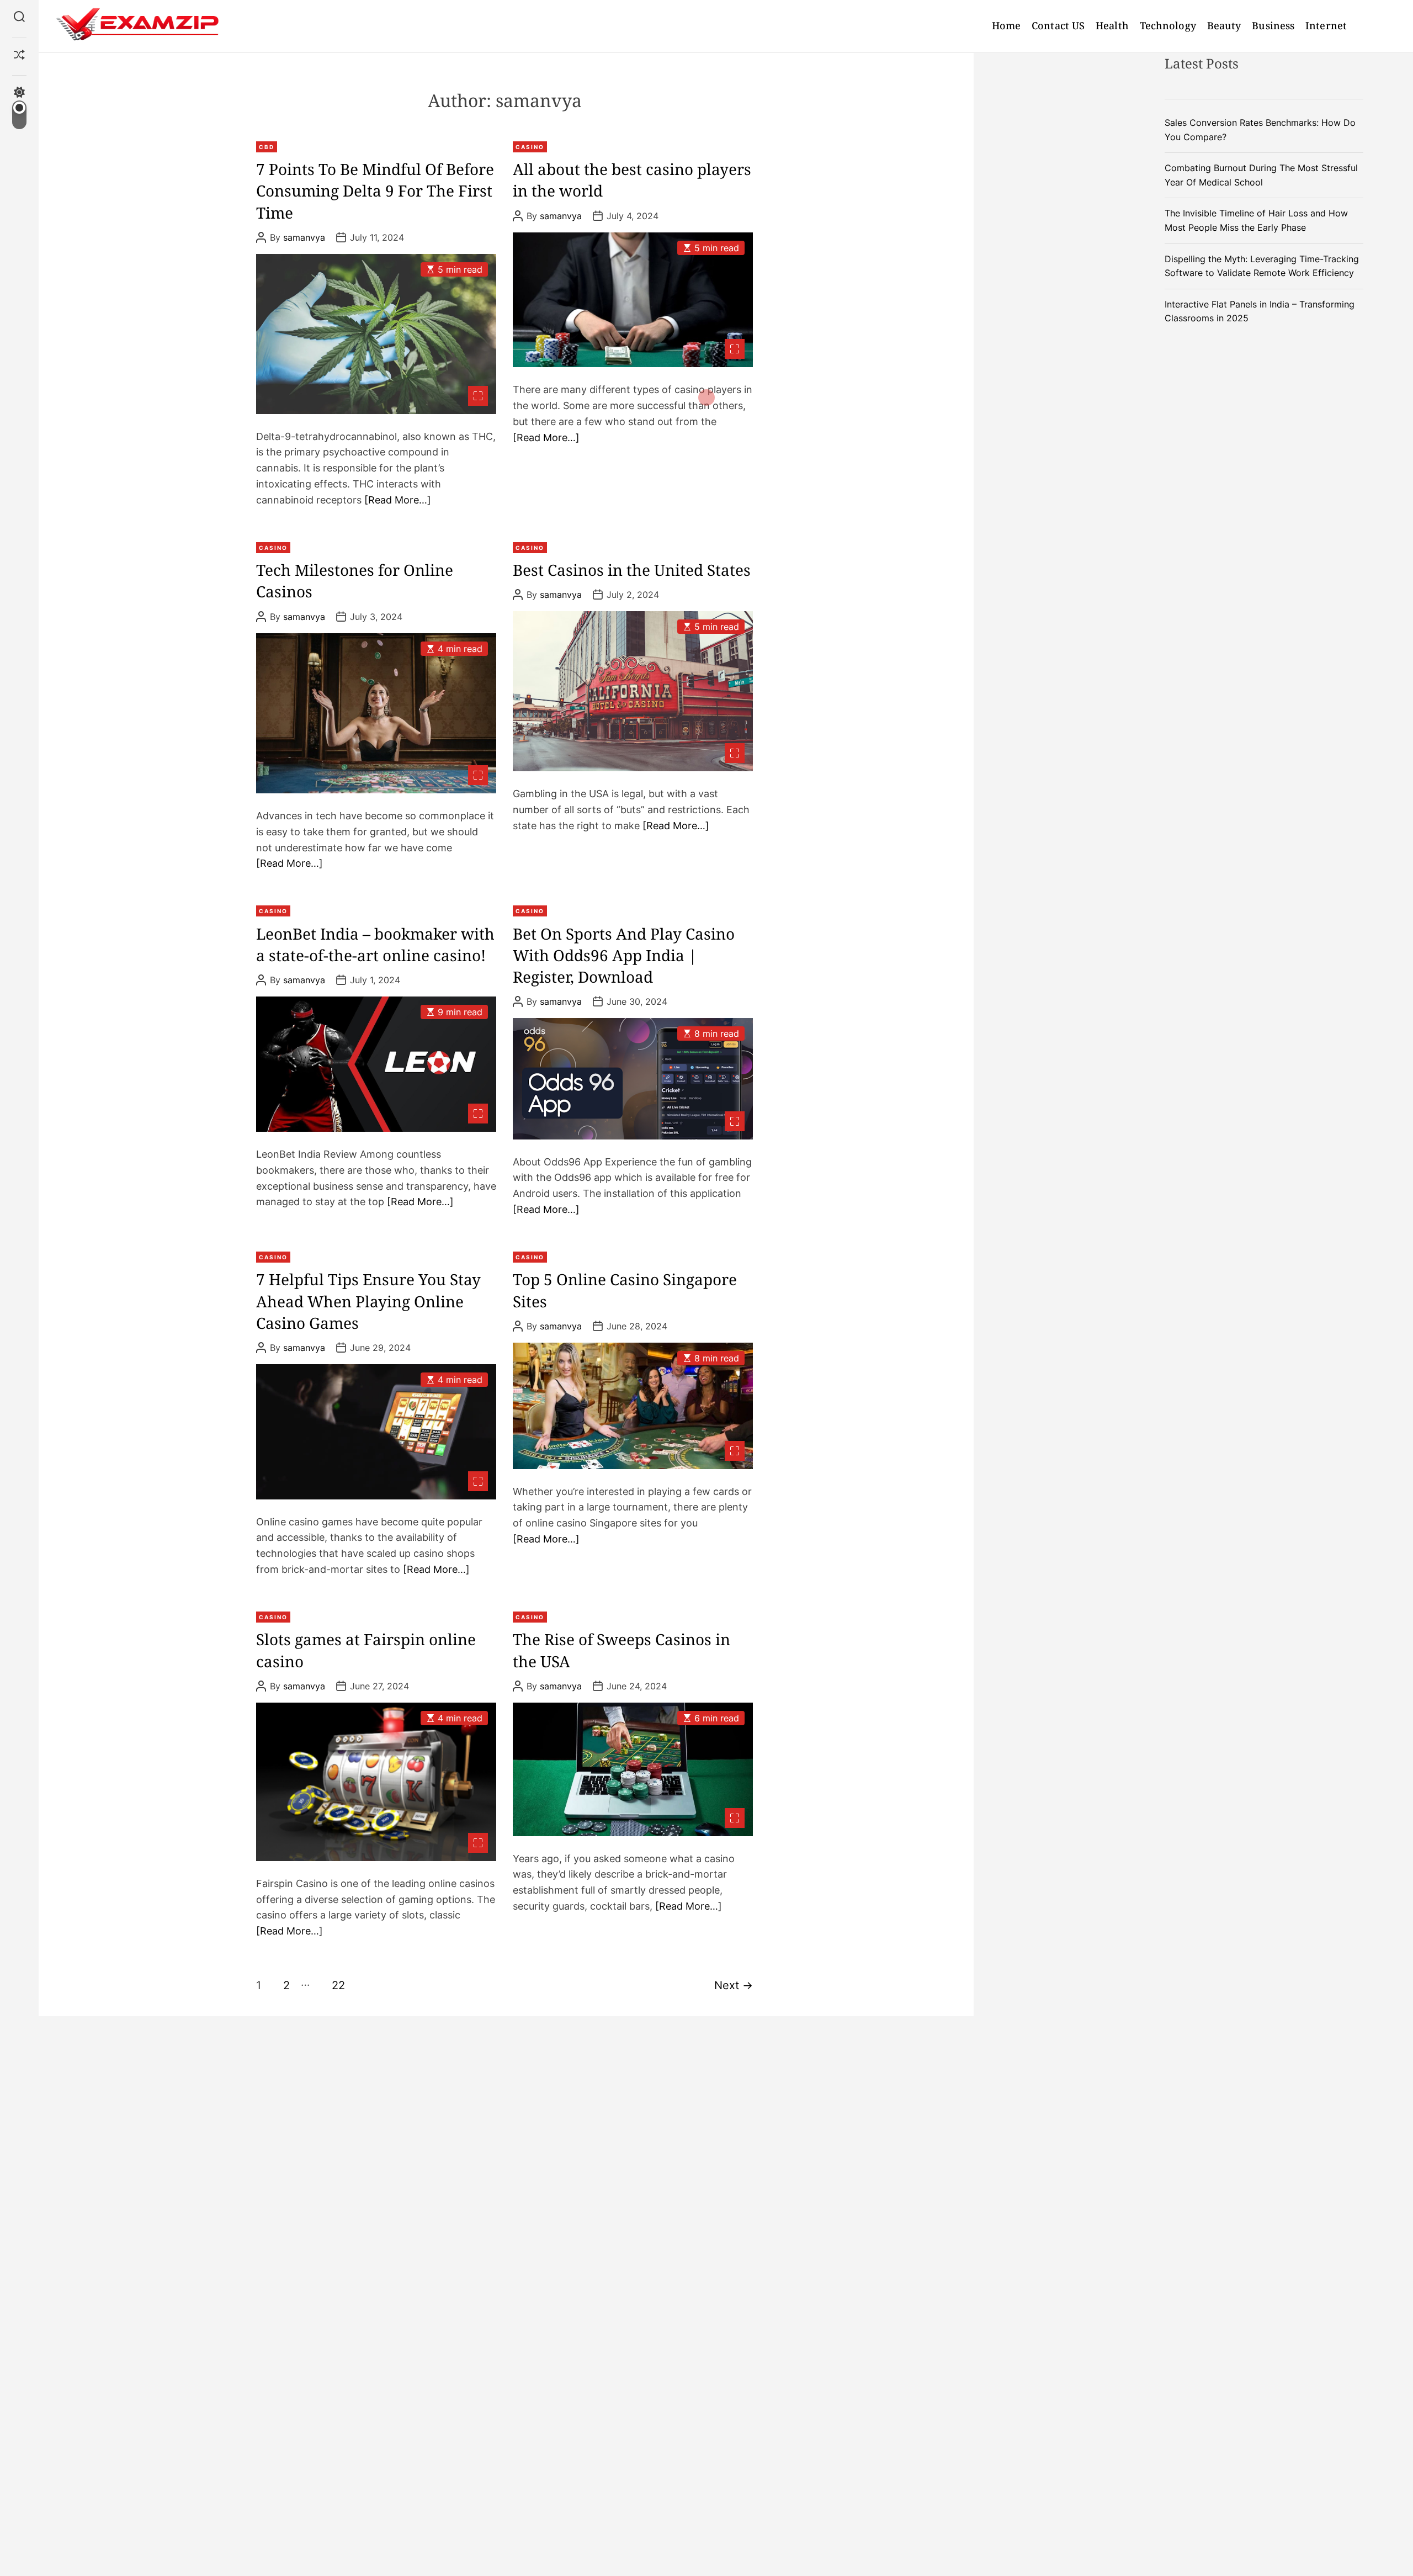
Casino (530, 147)
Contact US (1058, 25)
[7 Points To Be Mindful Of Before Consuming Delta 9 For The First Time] (376, 334)
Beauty (1224, 25)
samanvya (304, 237)
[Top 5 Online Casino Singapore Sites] (633, 1406)
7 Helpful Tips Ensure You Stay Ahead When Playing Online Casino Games (368, 1301)
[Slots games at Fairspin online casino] (376, 1782)
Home (1006, 25)
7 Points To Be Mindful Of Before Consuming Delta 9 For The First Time (375, 190)
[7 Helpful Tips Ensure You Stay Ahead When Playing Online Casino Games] (376, 1432)
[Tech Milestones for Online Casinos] (376, 714)
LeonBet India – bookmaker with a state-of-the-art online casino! (375, 944)
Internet (1326, 25)
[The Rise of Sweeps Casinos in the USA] (633, 1769)
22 (338, 1985)
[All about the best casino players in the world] (633, 300)
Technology (1168, 25)
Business (1273, 25)
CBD (267, 147)
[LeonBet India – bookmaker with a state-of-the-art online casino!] (376, 1064)
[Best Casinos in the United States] (633, 691)
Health (1112, 25)
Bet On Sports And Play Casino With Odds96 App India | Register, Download (624, 955)
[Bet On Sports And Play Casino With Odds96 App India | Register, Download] (633, 1078)
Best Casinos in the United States (632, 570)
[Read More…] (398, 500)
